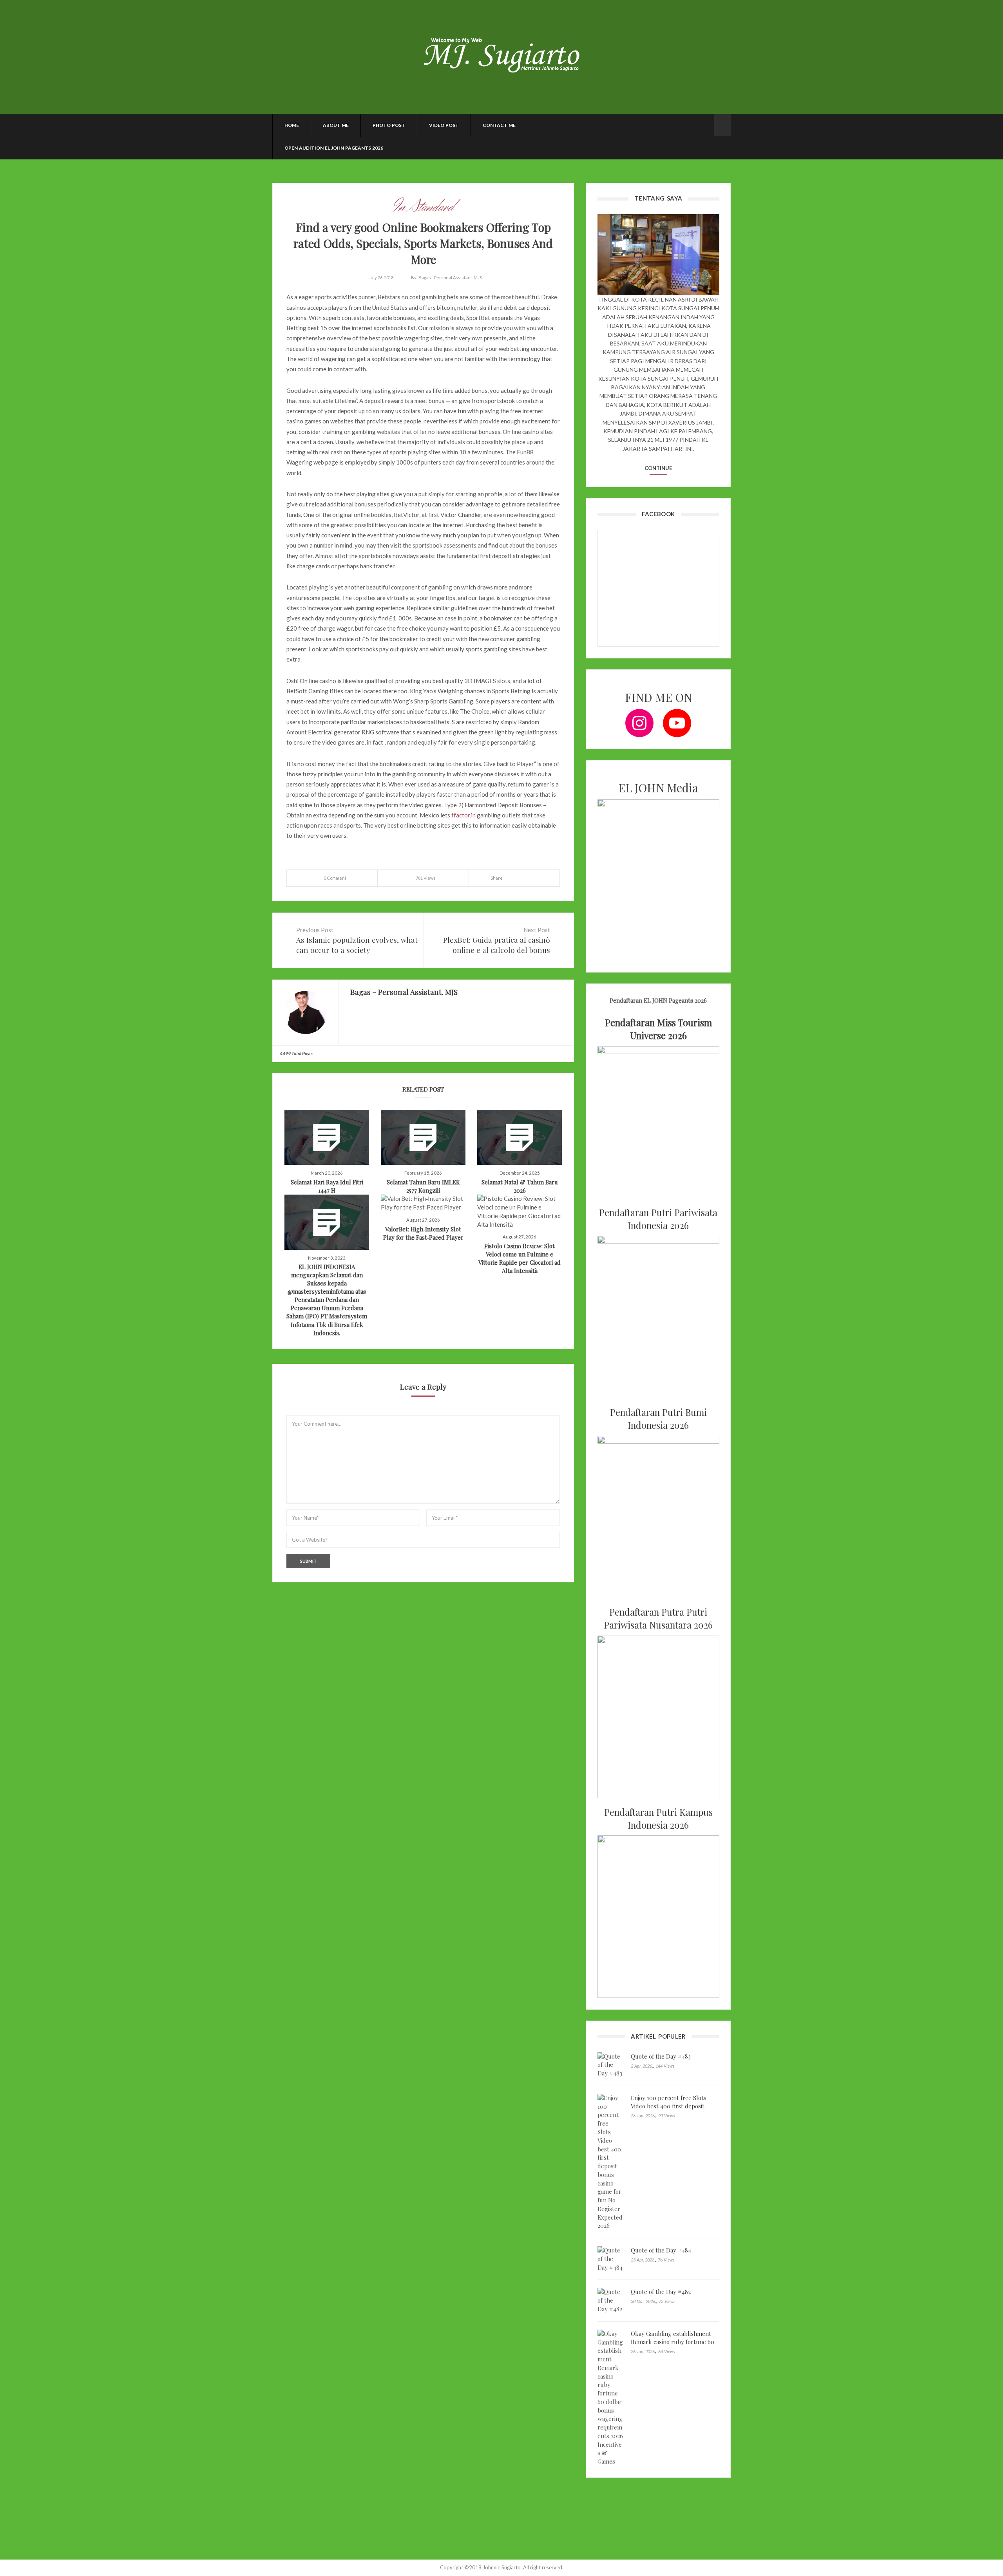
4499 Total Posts (296, 1053)
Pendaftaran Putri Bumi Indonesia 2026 (658, 1419)
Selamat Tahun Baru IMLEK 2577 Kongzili (423, 1186)
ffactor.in (463, 815)
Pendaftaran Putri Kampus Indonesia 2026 (658, 1819)
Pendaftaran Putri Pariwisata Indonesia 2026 (658, 1219)
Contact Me (499, 125)
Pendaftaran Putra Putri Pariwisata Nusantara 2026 (658, 1618)
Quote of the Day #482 (661, 2292)
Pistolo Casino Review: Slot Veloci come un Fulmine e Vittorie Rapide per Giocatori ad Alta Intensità (520, 1258)
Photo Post (389, 125)
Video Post (444, 125)
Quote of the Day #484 (661, 2250)
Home (292, 125)
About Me (336, 125)
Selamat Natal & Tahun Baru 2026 (520, 1186)
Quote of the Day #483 (661, 2056)
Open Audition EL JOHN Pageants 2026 (334, 148)
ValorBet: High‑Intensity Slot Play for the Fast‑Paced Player (423, 1233)
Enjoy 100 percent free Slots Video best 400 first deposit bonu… (669, 2106)
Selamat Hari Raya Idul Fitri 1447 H (327, 1186)
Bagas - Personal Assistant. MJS (450, 277)
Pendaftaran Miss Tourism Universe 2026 (658, 1029)
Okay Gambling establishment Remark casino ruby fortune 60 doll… (673, 2342)
